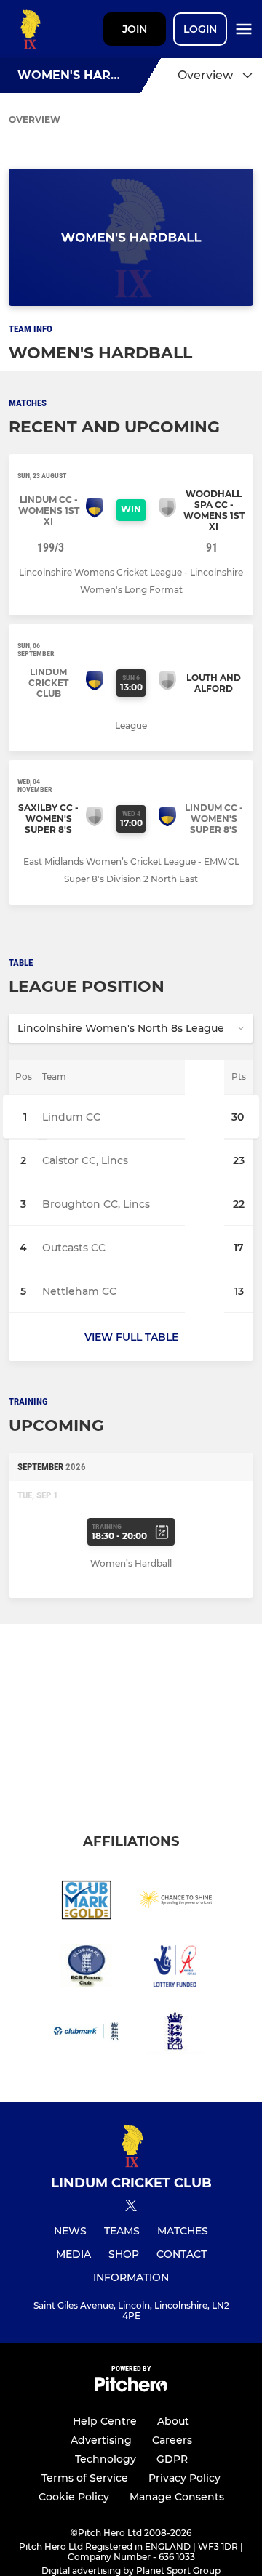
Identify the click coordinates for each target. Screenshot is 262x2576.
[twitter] (131, 2208)
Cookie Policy (74, 2497)
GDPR (172, 2459)
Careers (172, 2440)
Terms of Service (85, 2478)
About (173, 2421)
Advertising (101, 2440)
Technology (106, 2459)
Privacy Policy (184, 2478)
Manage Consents (177, 2497)
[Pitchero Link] (131, 2388)
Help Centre (105, 2421)
